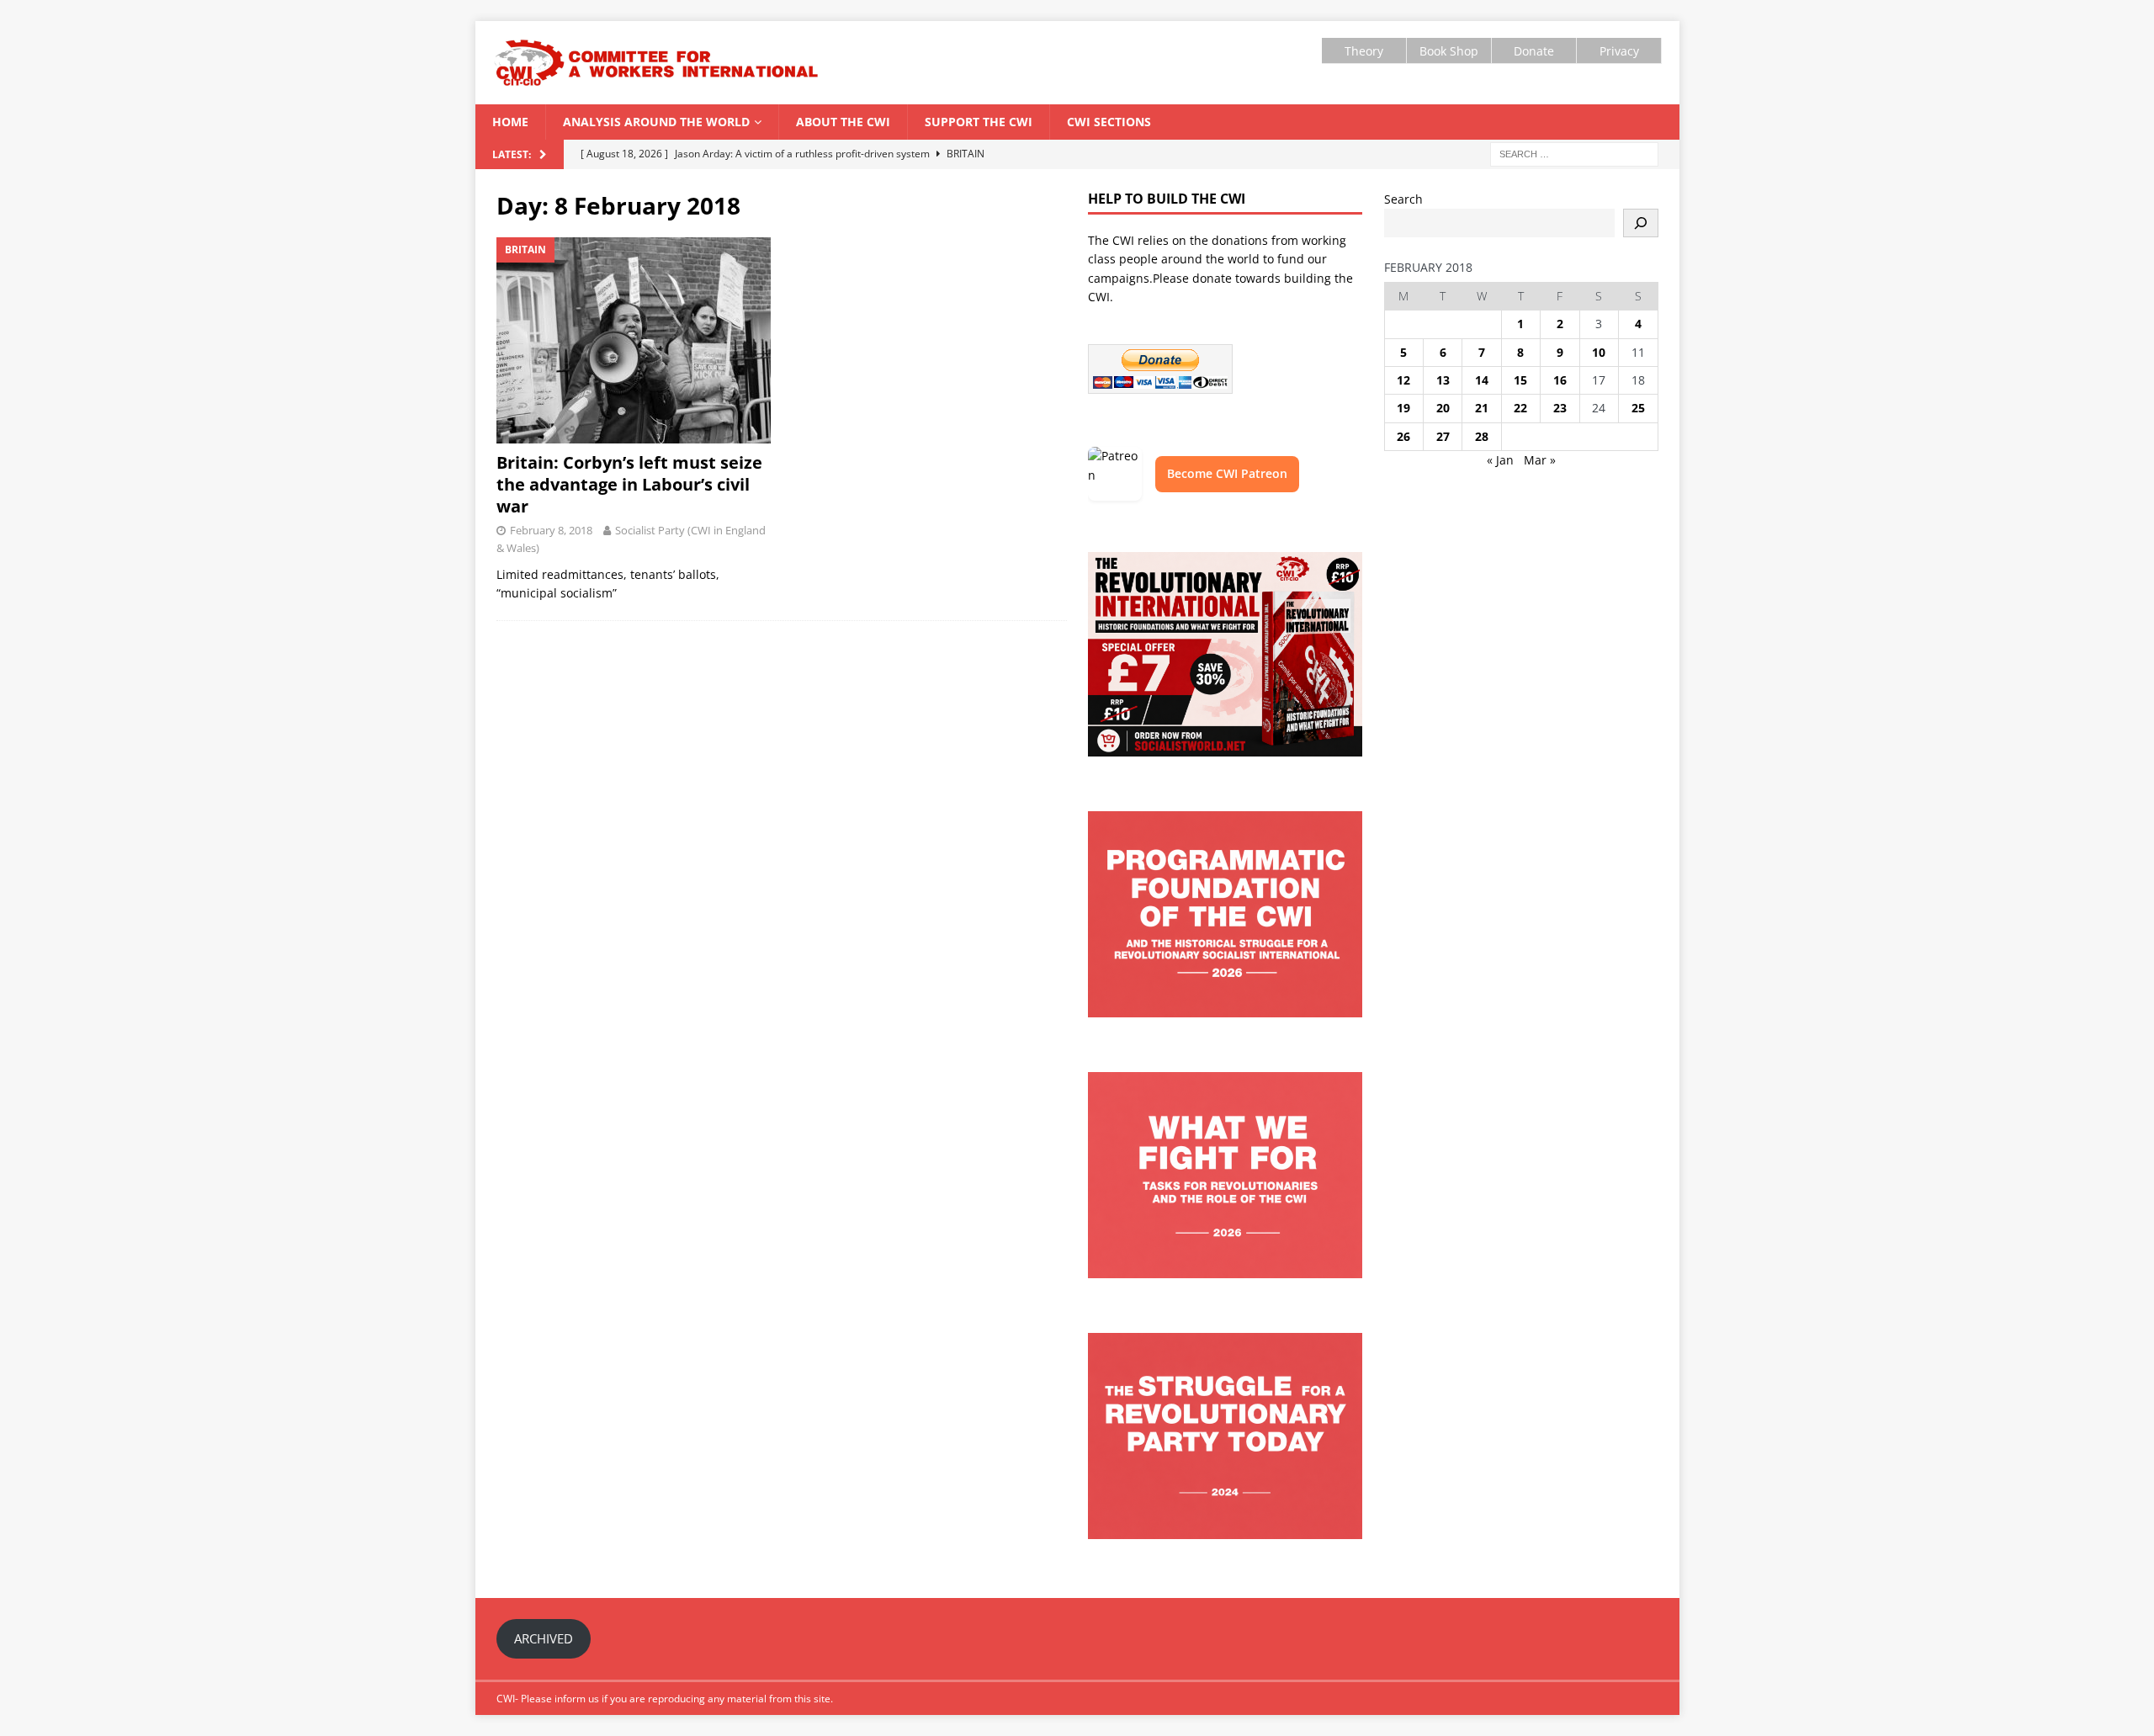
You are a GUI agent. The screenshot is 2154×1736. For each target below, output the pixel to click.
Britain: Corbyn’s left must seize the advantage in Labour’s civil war (629, 484)
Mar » (1540, 460)
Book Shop (1449, 51)
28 (1482, 436)
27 (1443, 436)
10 (1599, 352)
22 (1520, 408)
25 (1638, 408)
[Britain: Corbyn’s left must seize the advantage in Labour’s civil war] (634, 340)
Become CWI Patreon (1227, 473)
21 (1482, 408)
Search (1403, 199)
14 (1482, 380)
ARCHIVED (544, 1638)
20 (1443, 408)
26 (1403, 436)
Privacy (1619, 51)
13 (1443, 380)
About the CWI (843, 122)
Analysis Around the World (656, 122)
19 (1403, 408)
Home (510, 122)
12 (1403, 380)
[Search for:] (1574, 153)
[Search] (1641, 223)
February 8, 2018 (551, 530)
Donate (1534, 51)
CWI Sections (1109, 122)
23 (1560, 408)
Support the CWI (979, 122)
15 (1520, 380)
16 (1560, 380)
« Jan (1500, 460)
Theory (1364, 51)
